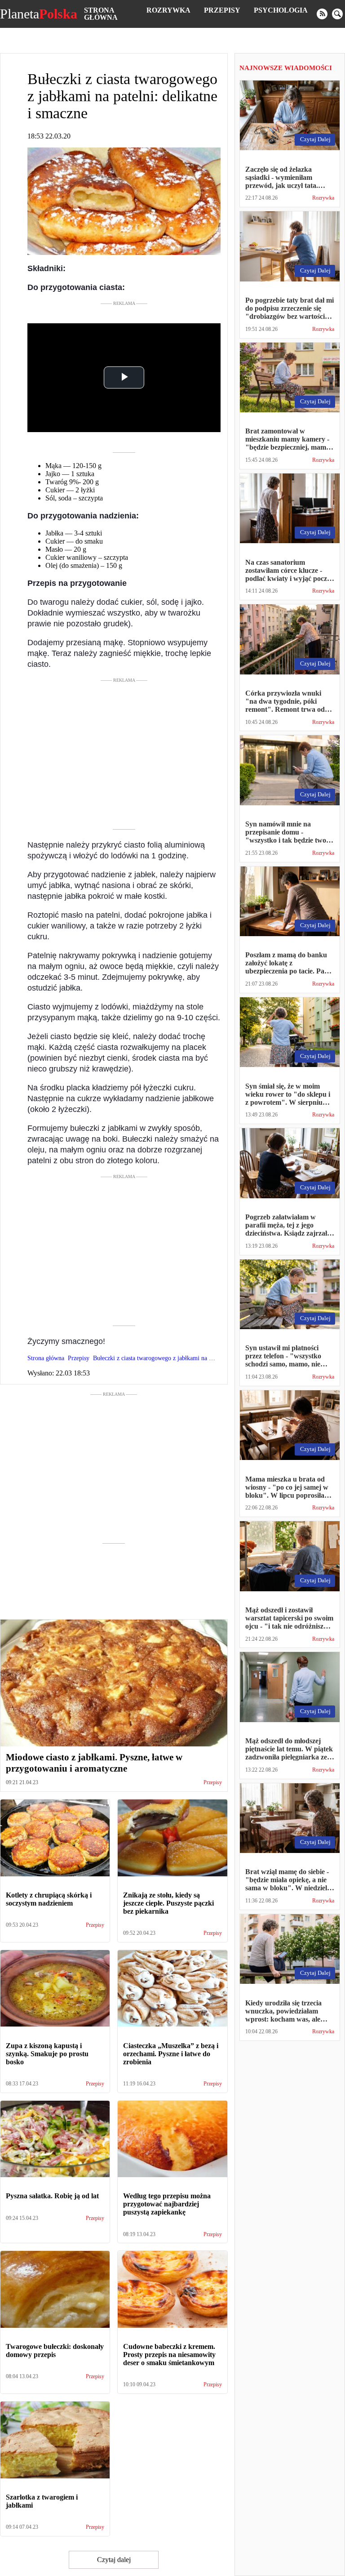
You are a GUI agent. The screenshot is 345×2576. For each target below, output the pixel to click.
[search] (337, 14)
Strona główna (101, 14)
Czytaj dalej (114, 2560)
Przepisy (222, 10)
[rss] (322, 14)
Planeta (39, 14)
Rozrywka (168, 10)
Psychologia (281, 10)
